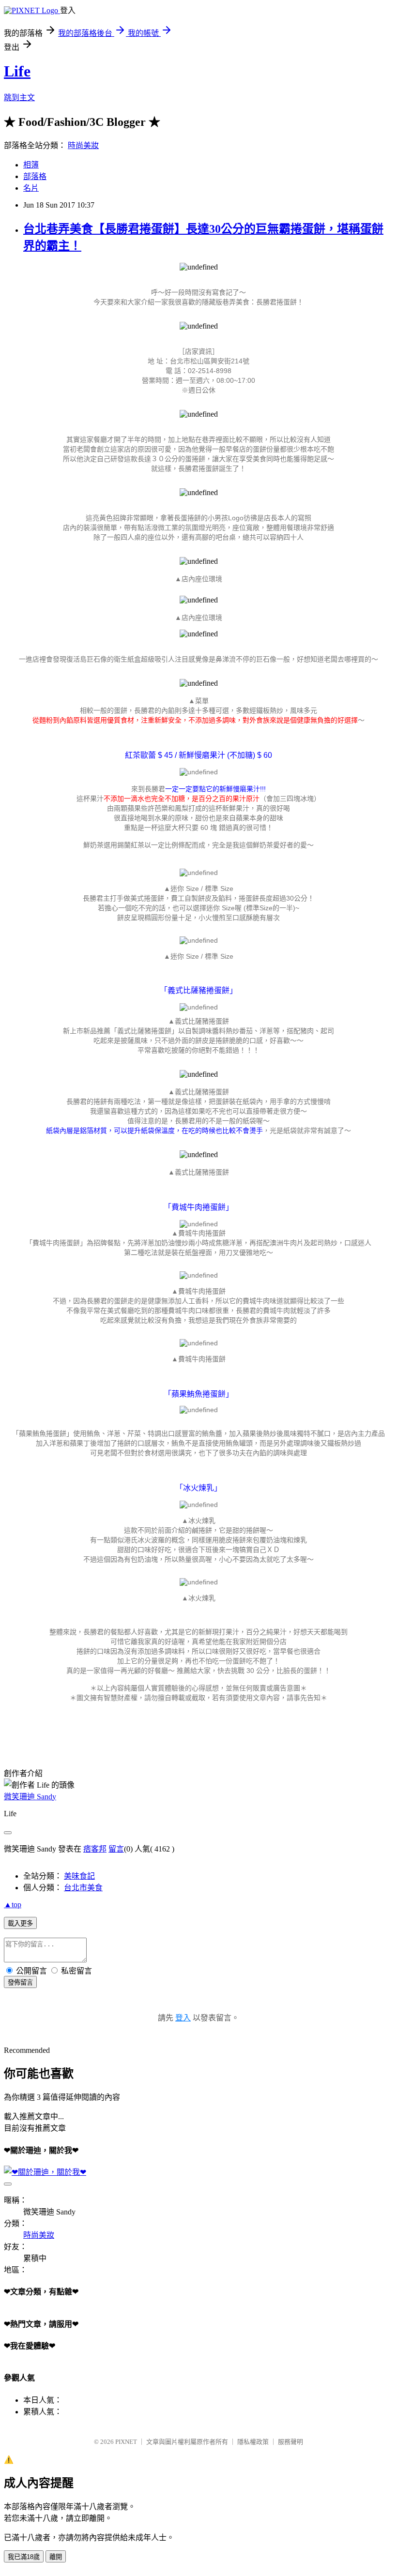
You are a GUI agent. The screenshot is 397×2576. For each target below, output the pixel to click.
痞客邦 (95, 1849)
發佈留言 (20, 1982)
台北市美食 (83, 1888)
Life (17, 71)
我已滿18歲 (24, 2557)
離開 (56, 2557)
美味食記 (79, 1876)
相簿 (31, 165)
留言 (116, 1849)
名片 (31, 188)
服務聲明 (290, 2442)
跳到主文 (19, 98)
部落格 (35, 176)
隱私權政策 (253, 2442)
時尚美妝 (83, 145)
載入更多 (20, 1923)
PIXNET (126, 2442)
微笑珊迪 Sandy (30, 1797)
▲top (13, 1905)
